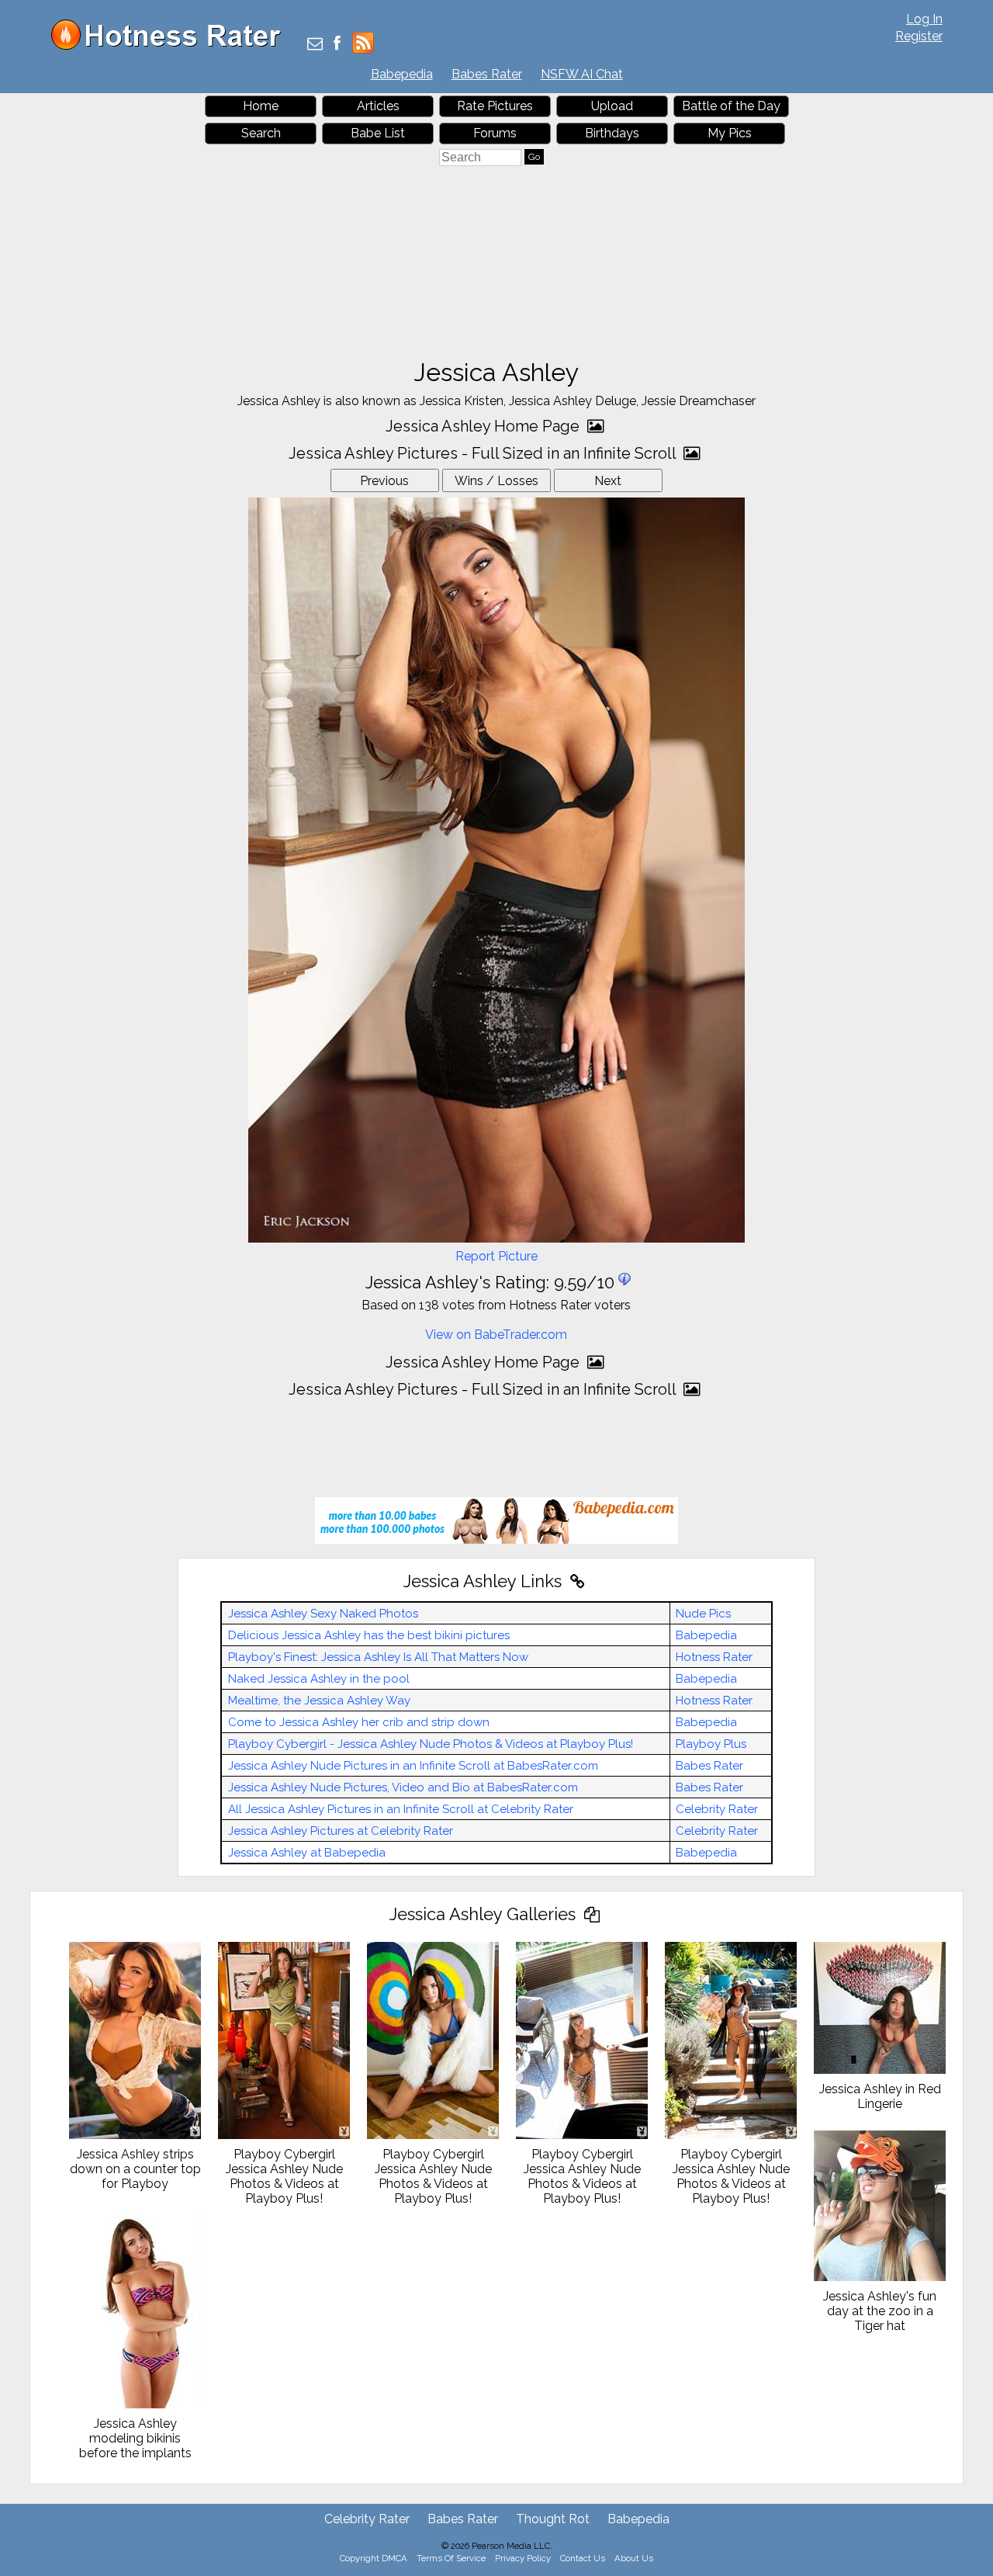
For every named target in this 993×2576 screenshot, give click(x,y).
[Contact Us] (315, 45)
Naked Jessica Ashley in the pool (319, 1679)
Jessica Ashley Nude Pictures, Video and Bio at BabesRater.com (403, 1787)
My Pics (730, 133)
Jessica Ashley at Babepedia (307, 1853)
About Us (634, 2558)
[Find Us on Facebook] (337, 45)
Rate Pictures (495, 106)
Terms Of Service (451, 2558)
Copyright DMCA (374, 2558)
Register (919, 36)
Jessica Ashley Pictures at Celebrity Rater (341, 1831)
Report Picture (496, 1256)
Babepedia (402, 74)
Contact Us (583, 2558)
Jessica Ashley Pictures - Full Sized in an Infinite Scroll (484, 453)
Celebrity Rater (717, 1809)
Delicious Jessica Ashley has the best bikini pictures (369, 1635)
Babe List (378, 133)
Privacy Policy (523, 2558)
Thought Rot (553, 2519)
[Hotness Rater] (171, 46)
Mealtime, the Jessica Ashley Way (319, 1701)
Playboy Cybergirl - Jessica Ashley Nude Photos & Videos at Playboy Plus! (431, 1744)
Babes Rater (487, 74)
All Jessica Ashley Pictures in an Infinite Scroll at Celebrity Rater (401, 1809)
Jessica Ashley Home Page (484, 426)
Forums (495, 133)
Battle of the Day (731, 106)
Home (261, 106)
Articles (378, 106)
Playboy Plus (711, 1744)
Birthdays (612, 133)
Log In (924, 19)
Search (261, 133)
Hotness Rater (714, 1657)
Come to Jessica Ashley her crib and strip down (359, 1722)
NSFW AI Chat (582, 74)
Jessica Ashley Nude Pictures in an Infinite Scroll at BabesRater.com (413, 1766)
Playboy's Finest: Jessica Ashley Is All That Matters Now (378, 1657)
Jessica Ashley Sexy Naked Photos (323, 1614)
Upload (612, 106)
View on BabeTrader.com (496, 1335)
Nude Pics (703, 1614)
